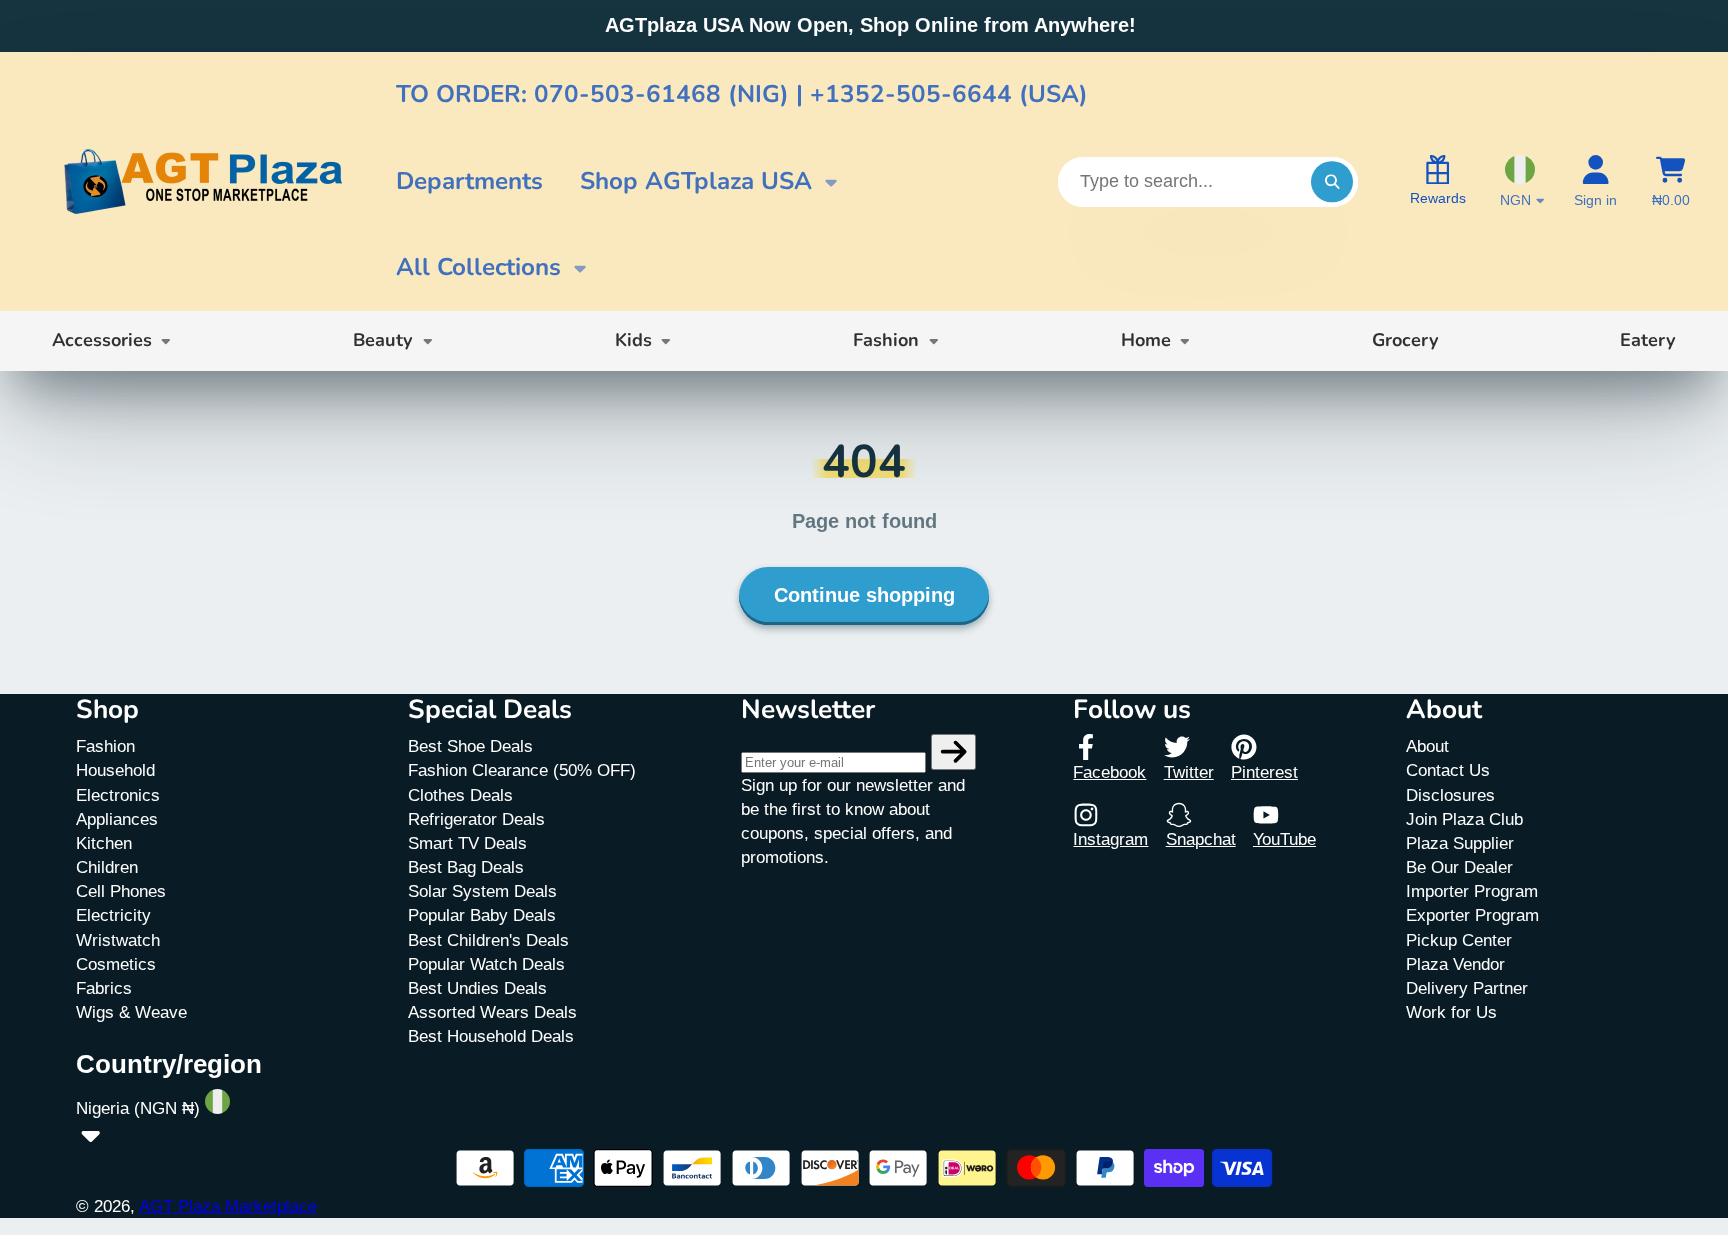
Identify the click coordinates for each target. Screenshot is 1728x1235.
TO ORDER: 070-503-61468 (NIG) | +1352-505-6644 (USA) (742, 94)
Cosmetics (116, 964)
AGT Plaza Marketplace (228, 1206)
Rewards (1438, 198)
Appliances (117, 819)
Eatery (1648, 340)
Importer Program (1472, 891)
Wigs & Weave (131, 1012)
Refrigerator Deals (476, 819)
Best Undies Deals (477, 988)
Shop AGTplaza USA (696, 181)
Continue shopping (864, 595)
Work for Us (1451, 1012)
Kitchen (104, 843)
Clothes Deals (460, 795)
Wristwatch (118, 940)
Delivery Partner (1467, 988)
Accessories (102, 340)
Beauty (383, 340)
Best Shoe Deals (470, 746)
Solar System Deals (482, 891)
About (1427, 746)
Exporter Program (1472, 915)
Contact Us (1448, 770)
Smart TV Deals (467, 843)
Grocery (1405, 340)
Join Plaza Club (1464, 819)
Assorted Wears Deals (492, 1012)
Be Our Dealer (1459, 867)
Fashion (886, 340)
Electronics (118, 795)
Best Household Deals (491, 1036)
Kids (633, 340)
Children (107, 867)
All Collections (478, 267)
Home (1146, 340)
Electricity (113, 915)
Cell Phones (121, 891)
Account (1595, 182)
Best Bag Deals (466, 867)
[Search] (1331, 181)
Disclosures (1450, 795)
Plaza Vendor (1455, 964)
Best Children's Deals (488, 940)
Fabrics (104, 988)
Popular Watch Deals (486, 964)
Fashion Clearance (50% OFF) (522, 770)
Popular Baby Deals (482, 915)
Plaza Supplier (1460, 843)
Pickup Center (1459, 940)
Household (115, 770)
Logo (202, 182)
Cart (1671, 182)
